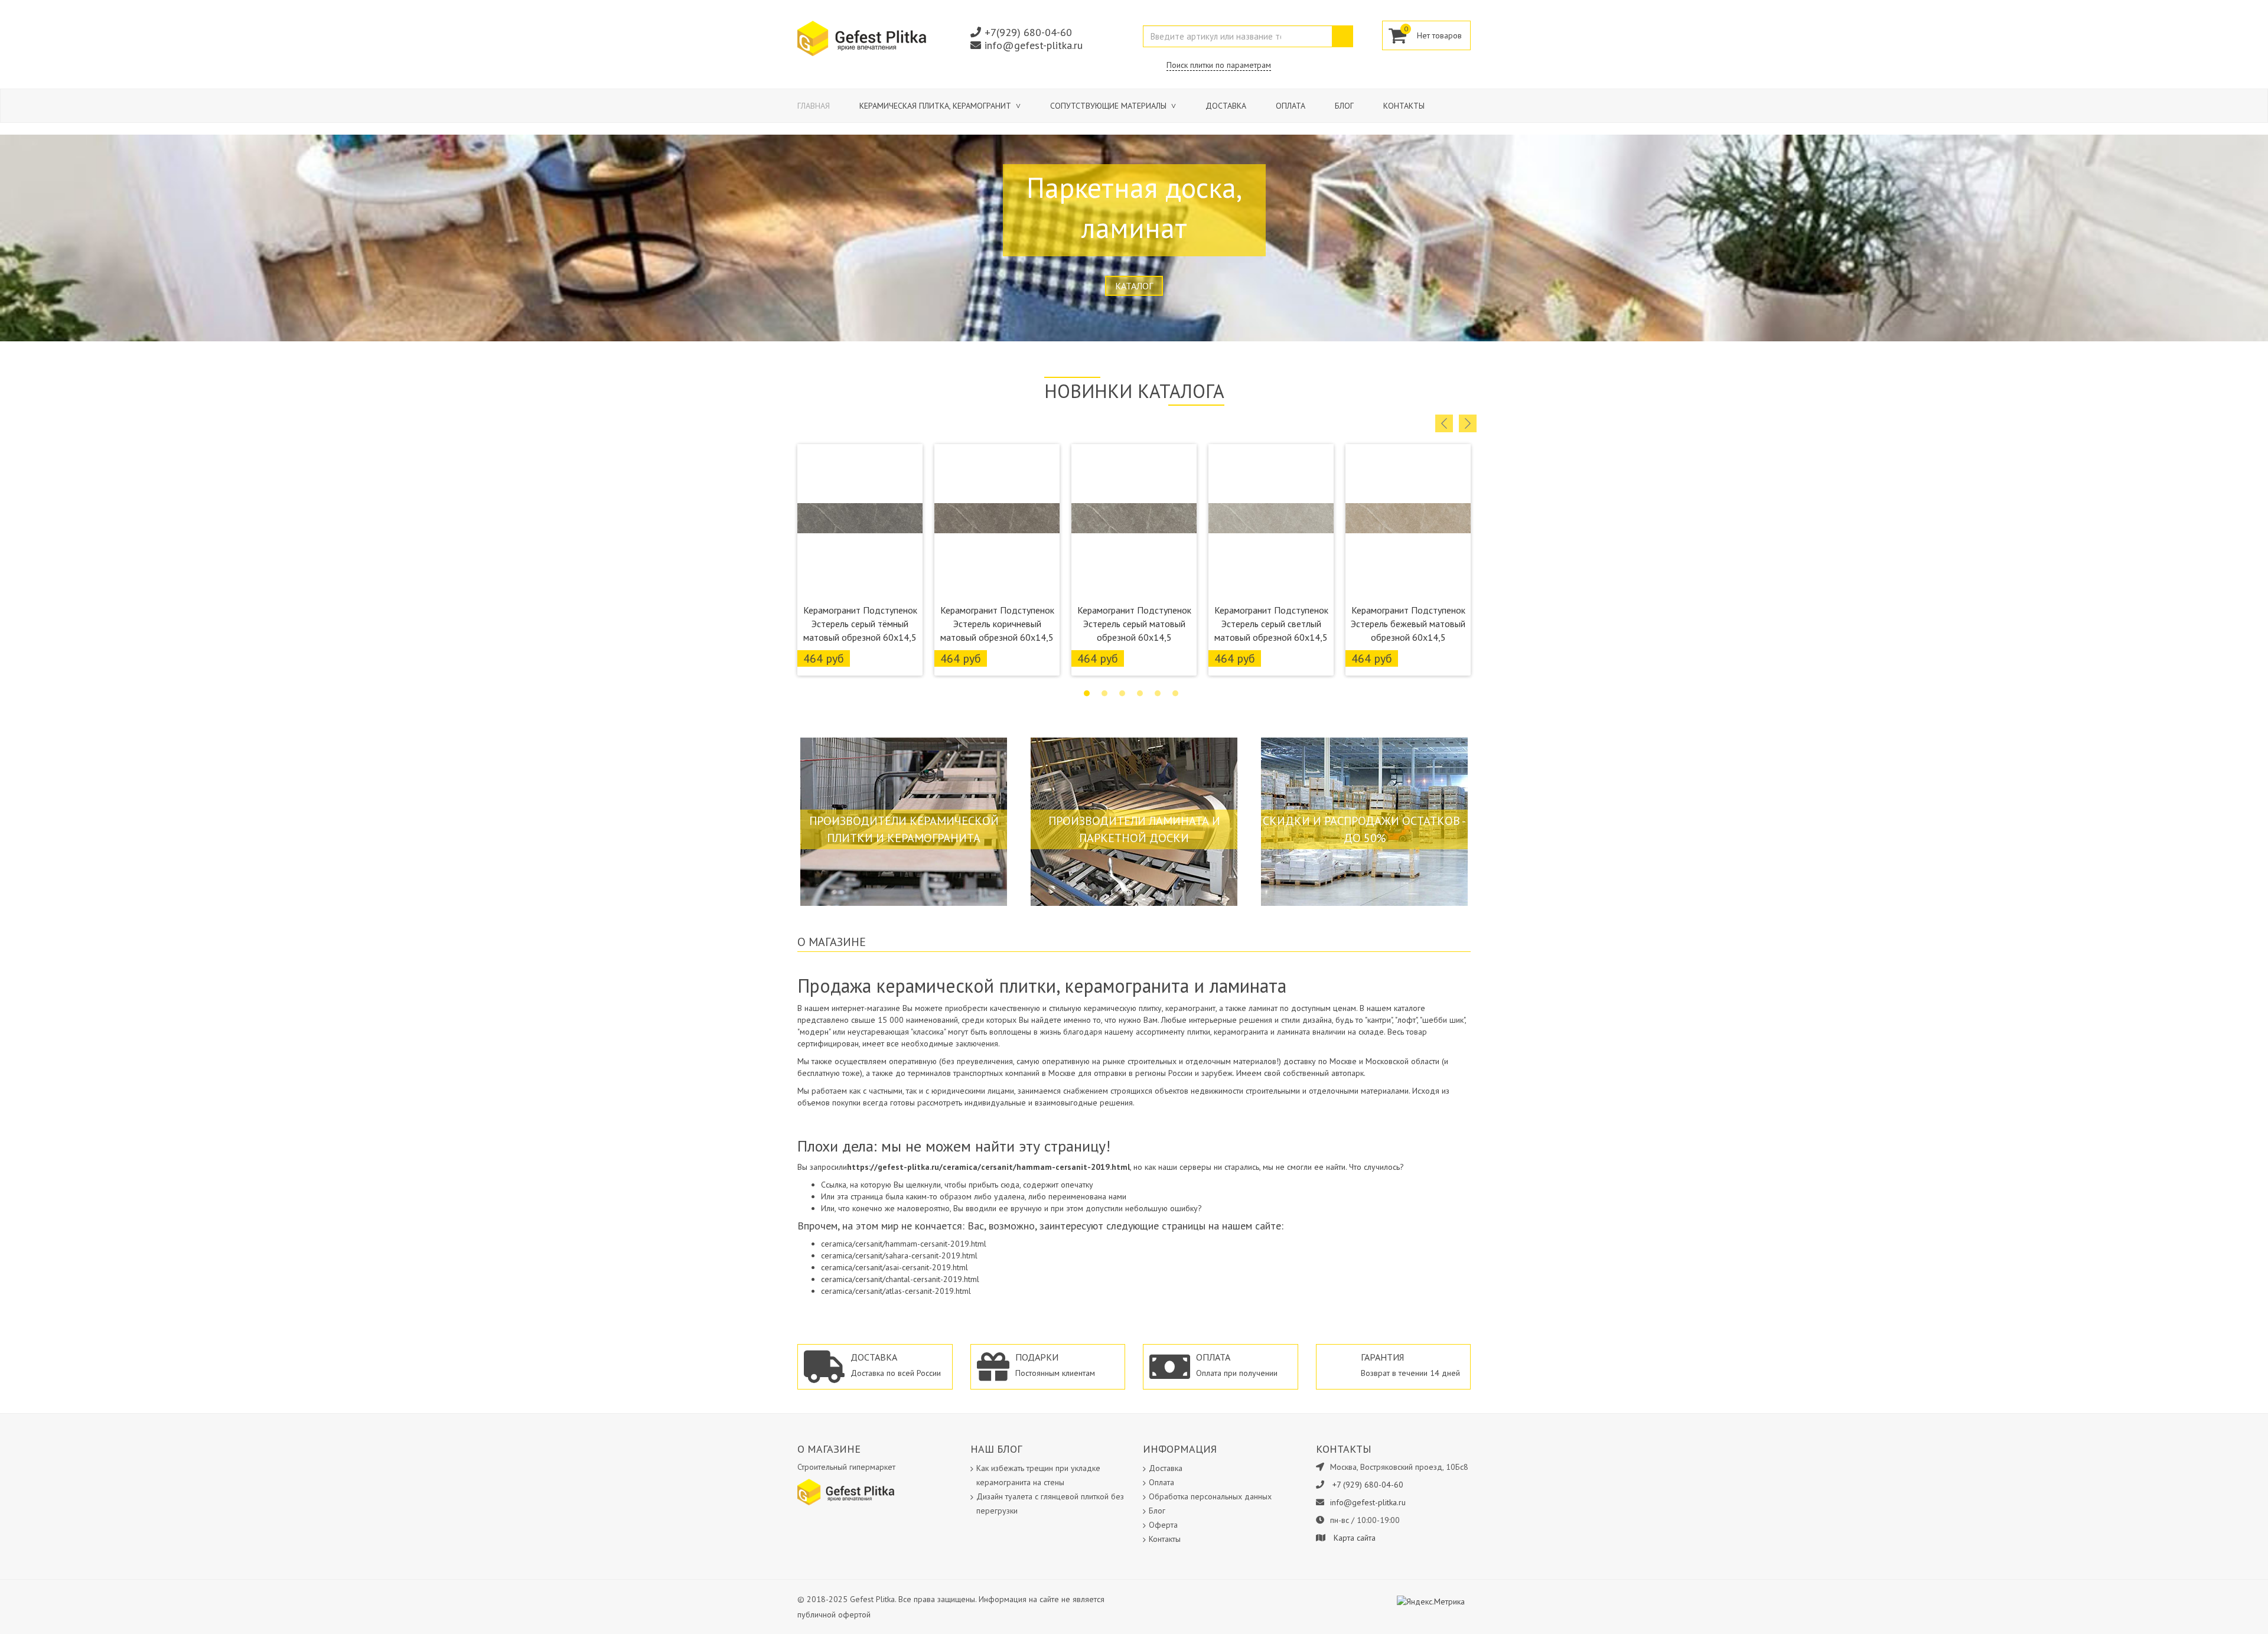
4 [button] (1140, 693)
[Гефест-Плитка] (862, 38)
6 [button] (1175, 693)
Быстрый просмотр (860, 583)
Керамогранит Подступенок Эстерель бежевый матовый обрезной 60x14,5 (1408, 624)
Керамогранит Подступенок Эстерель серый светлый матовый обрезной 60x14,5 (1271, 624)
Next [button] (1468, 423)
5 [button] (1158, 693)
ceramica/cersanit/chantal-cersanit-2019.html (900, 1279)
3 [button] (1122, 693)
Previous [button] (1444, 423)
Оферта (1163, 1525)
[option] (860, 560)
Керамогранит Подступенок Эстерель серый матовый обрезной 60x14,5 (1134, 624)
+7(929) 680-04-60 (1028, 32)
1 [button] (1087, 693)
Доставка (1226, 106)
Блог (1344, 106)
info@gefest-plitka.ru (1034, 45)
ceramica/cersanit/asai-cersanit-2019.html (895, 1267)
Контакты (1404, 106)
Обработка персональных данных (1210, 1496)
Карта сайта (1355, 1538)
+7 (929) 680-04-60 (1368, 1485)
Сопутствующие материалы (1109, 106)
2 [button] (1104, 693)
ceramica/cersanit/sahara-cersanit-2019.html (899, 1255)
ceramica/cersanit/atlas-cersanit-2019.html (896, 1291)
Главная (814, 106)
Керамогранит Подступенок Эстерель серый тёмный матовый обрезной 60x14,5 (860, 624)
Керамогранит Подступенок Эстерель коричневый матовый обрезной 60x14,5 (997, 624)
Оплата (1291, 106)
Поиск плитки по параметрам (1219, 65)
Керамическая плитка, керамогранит (936, 106)
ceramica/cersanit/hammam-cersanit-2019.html (904, 1244)
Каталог (1134, 286)
